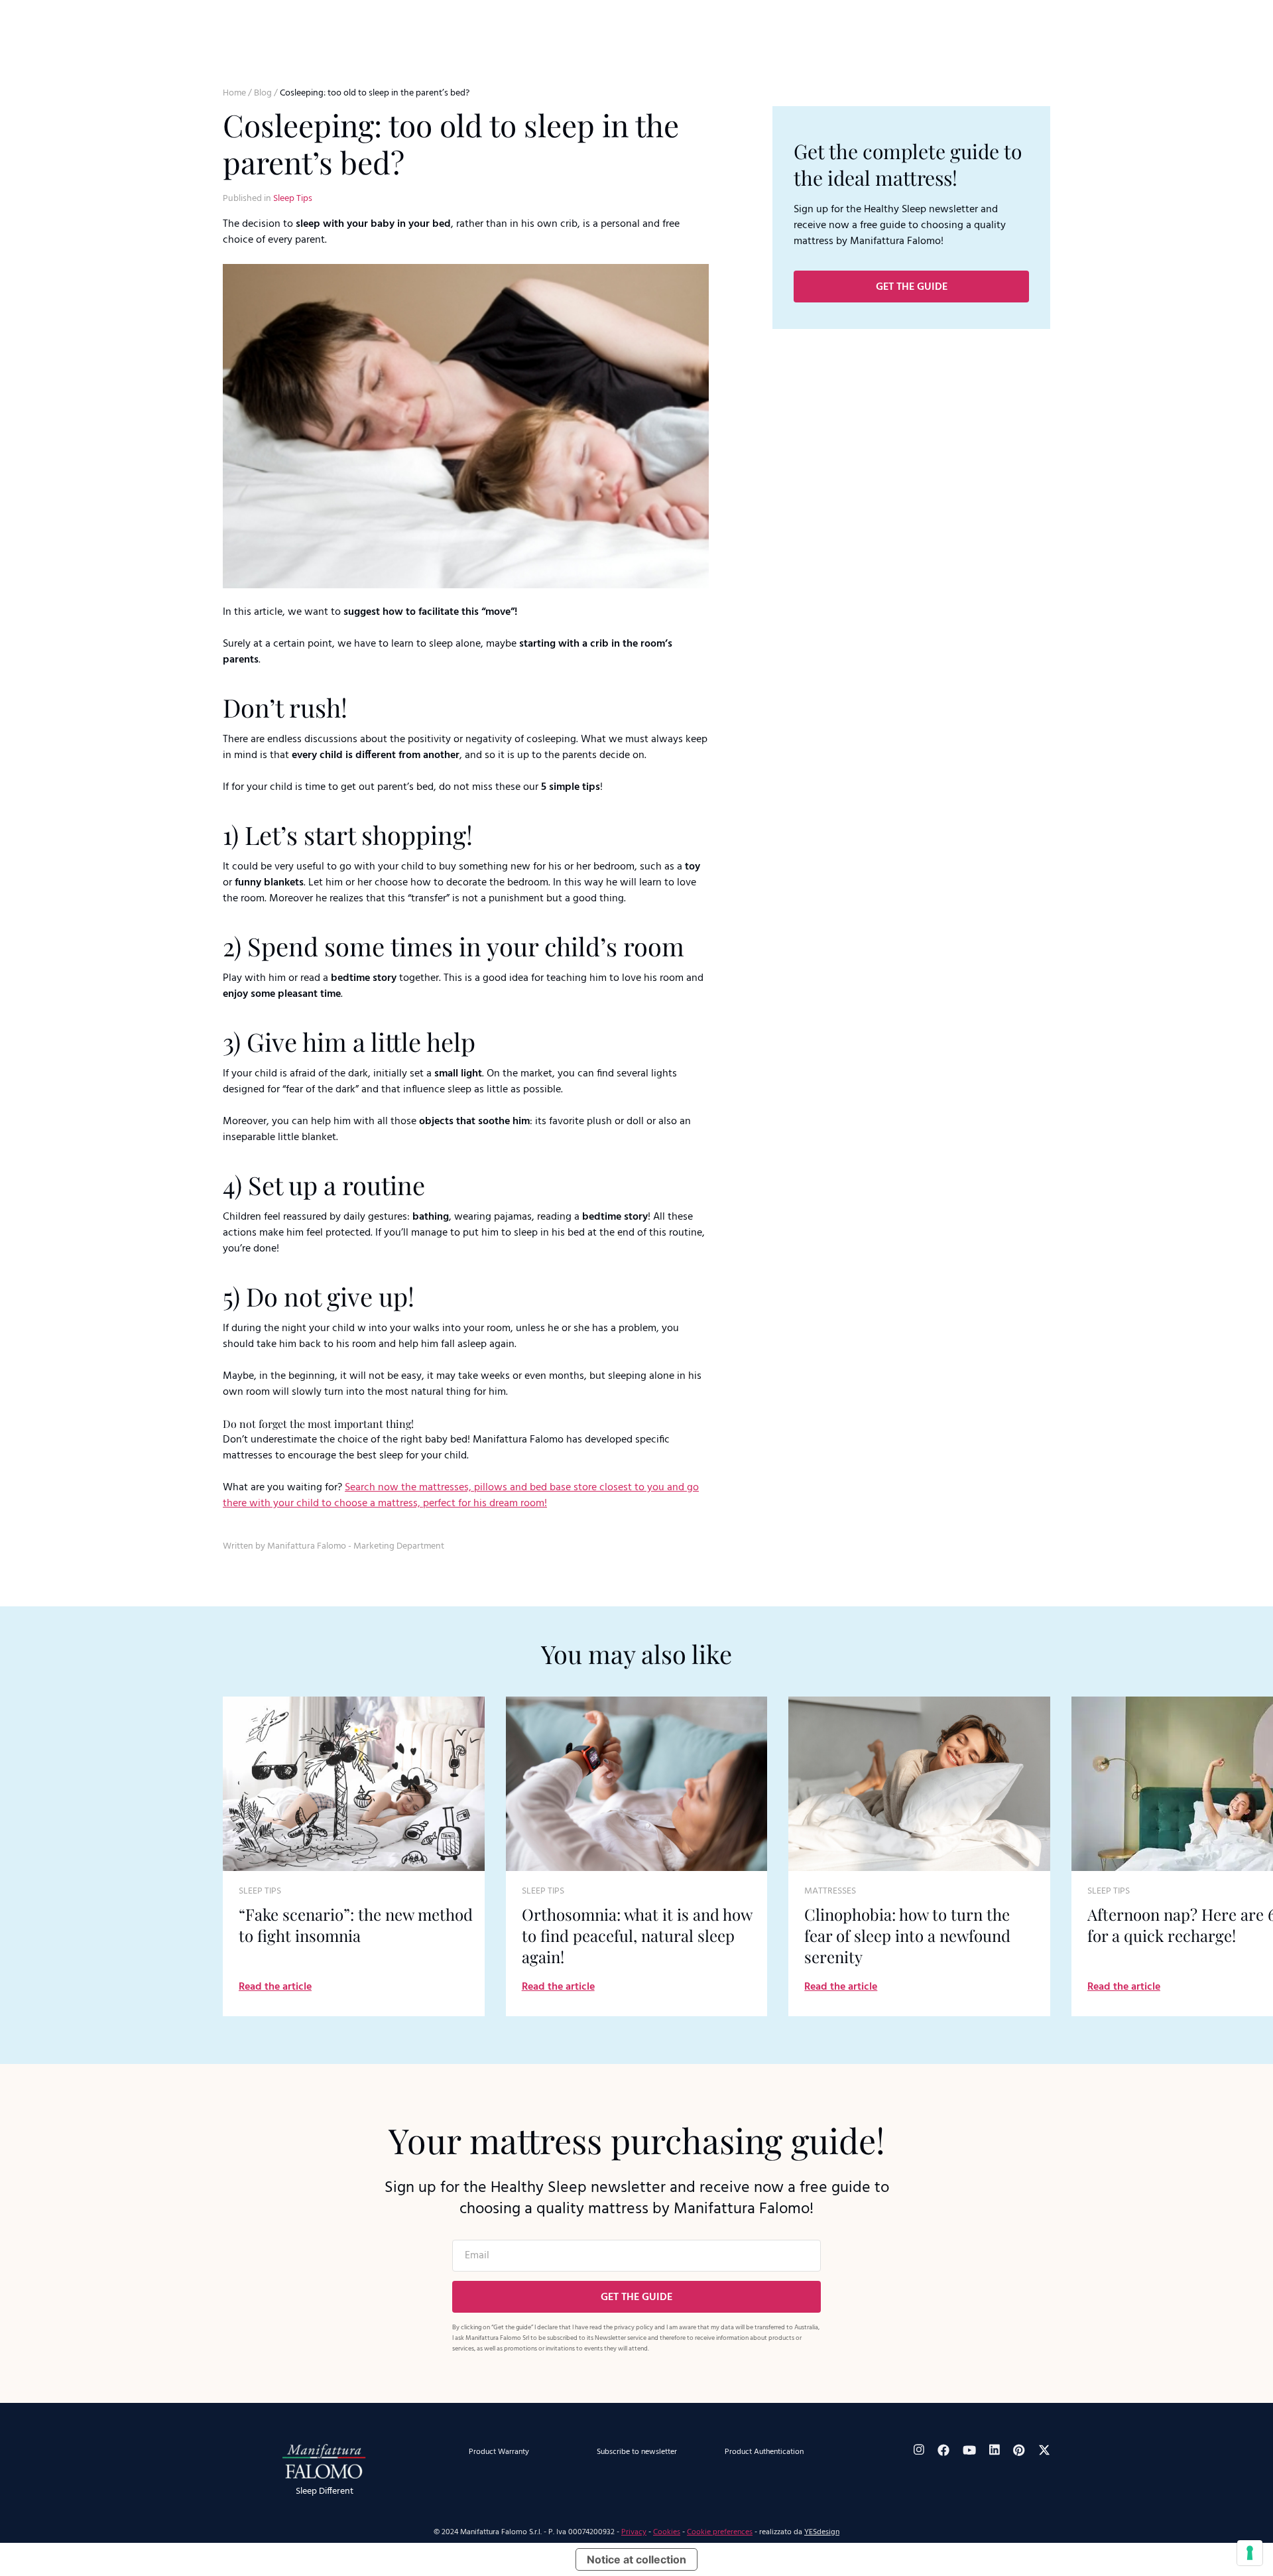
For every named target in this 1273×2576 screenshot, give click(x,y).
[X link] (1044, 2450)
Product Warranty (499, 2452)
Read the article (275, 1987)
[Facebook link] (943, 2450)
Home (234, 93)
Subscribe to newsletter (637, 2452)
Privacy (634, 2532)
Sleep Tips (293, 199)
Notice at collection (636, 2559)
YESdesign (822, 2532)
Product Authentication (764, 2452)
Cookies (667, 2532)
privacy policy (634, 2327)
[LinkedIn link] (995, 2450)
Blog (263, 93)
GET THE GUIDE (912, 287)
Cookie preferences (720, 2532)
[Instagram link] (919, 2450)
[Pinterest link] (1019, 2450)
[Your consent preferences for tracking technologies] (1250, 2553)
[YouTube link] (969, 2450)
